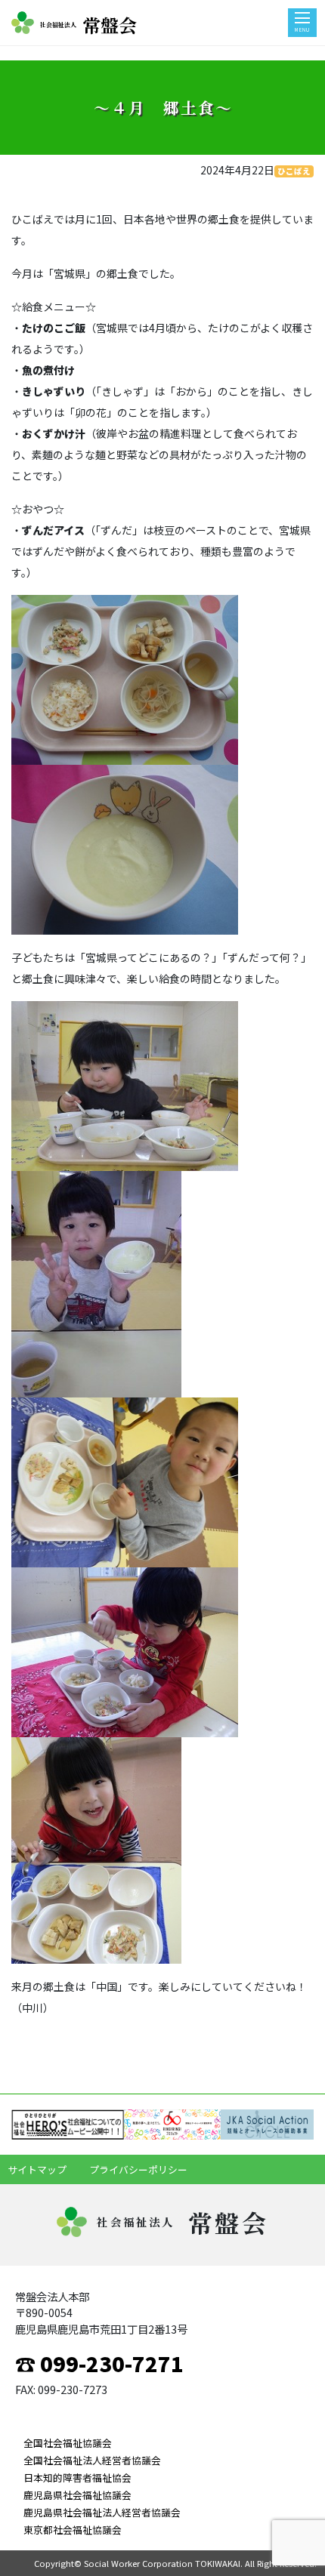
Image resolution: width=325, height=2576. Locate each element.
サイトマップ (37, 2169)
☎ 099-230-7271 (99, 2363)
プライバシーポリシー (138, 2169)
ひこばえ (294, 171)
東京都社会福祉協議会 (73, 2530)
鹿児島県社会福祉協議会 (77, 2495)
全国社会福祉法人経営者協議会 (92, 2460)
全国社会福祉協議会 (68, 2443)
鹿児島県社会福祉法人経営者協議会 (102, 2512)
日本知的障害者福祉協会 (77, 2477)
